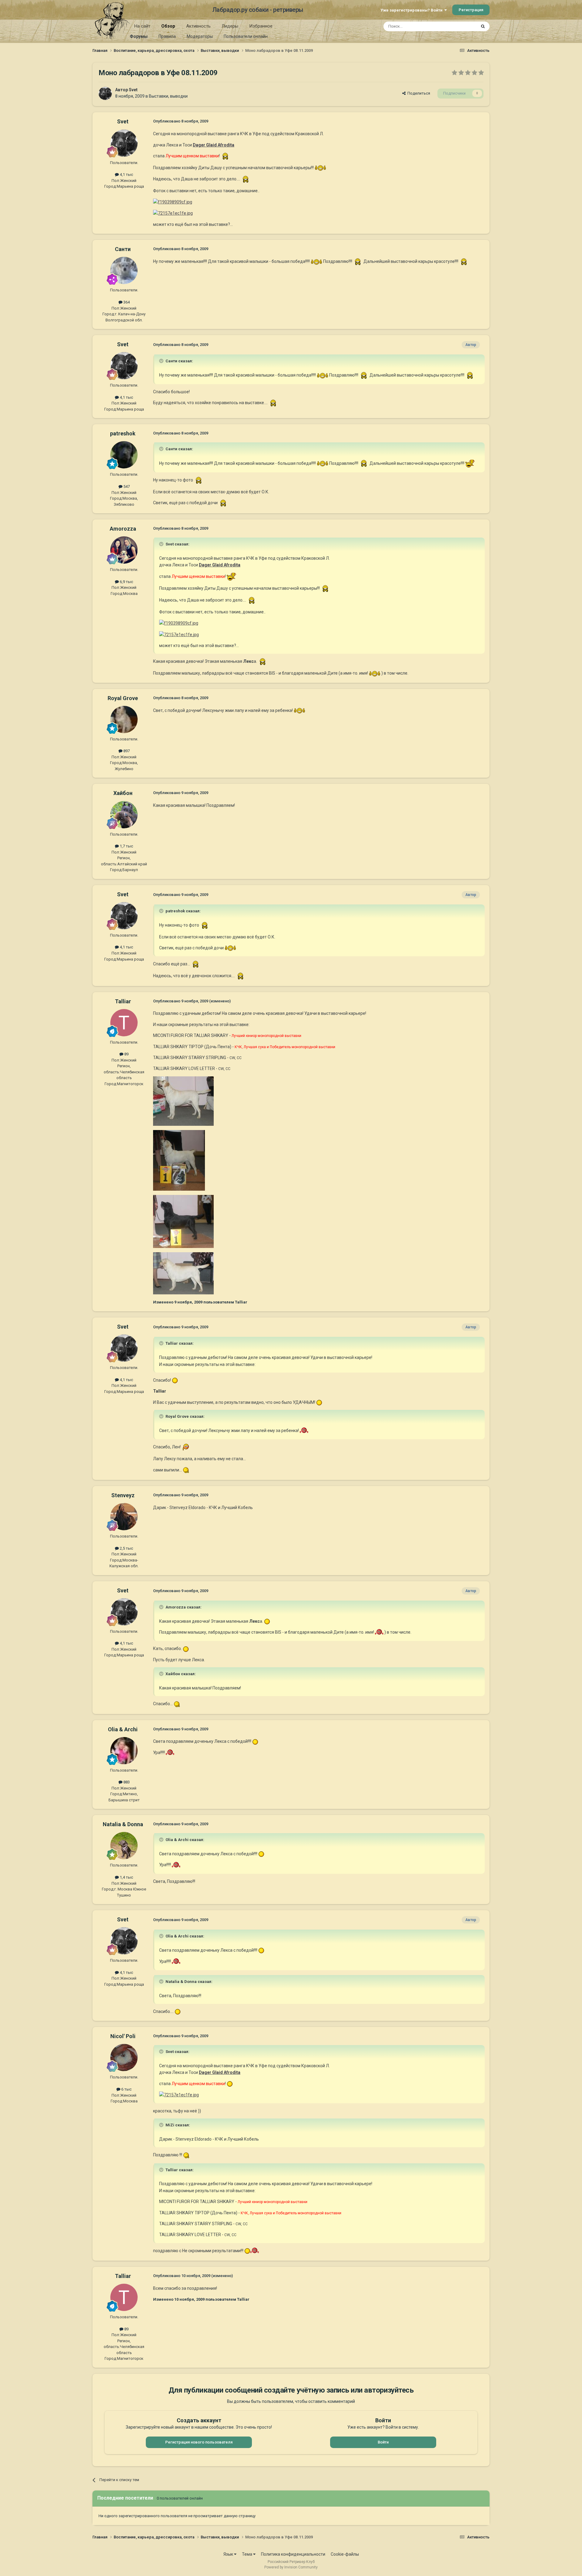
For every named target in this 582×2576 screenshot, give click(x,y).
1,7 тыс (126, 846)
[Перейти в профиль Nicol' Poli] (124, 2058)
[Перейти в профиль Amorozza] (124, 550)
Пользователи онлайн (246, 36)
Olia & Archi (123, 1729)
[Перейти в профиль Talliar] (124, 1023)
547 (126, 486)
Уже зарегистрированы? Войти (412, 10)
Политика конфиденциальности (293, 2554)
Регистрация (471, 10)
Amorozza (123, 529)
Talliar (123, 1001)
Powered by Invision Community (291, 2567)
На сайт (142, 26)
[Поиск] (483, 26)
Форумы (139, 36)
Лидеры (230, 26)
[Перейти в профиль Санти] (124, 270)
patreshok (123, 433)
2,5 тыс (126, 1548)
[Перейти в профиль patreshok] (124, 455)
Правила (167, 36)
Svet (133, 90)
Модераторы (200, 36)
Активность (198, 26)
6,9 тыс (126, 582)
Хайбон (123, 793)
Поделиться (418, 93)
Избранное (261, 26)
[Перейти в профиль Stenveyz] (124, 1517)
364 (126, 302)
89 (126, 1054)
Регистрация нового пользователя (199, 2442)
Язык (229, 2554)
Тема (248, 2554)
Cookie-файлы (345, 2554)
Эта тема (460, 26)
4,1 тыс (126, 174)
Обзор (168, 26)
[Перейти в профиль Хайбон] (124, 815)
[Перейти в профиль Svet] (105, 93)
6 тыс (126, 2089)
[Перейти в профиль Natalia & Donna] (124, 1846)
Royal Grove (123, 698)
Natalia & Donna (123, 1824)
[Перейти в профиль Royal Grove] (124, 719)
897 (126, 751)
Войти (383, 2442)
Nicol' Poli (123, 2036)
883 (126, 1782)
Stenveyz (123, 1495)
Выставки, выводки (168, 96)
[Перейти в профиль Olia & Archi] (124, 1751)
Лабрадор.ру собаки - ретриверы (258, 10)
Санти (123, 249)
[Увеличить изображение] (225, 156)
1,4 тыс (126, 1877)
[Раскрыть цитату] (162, 361)
